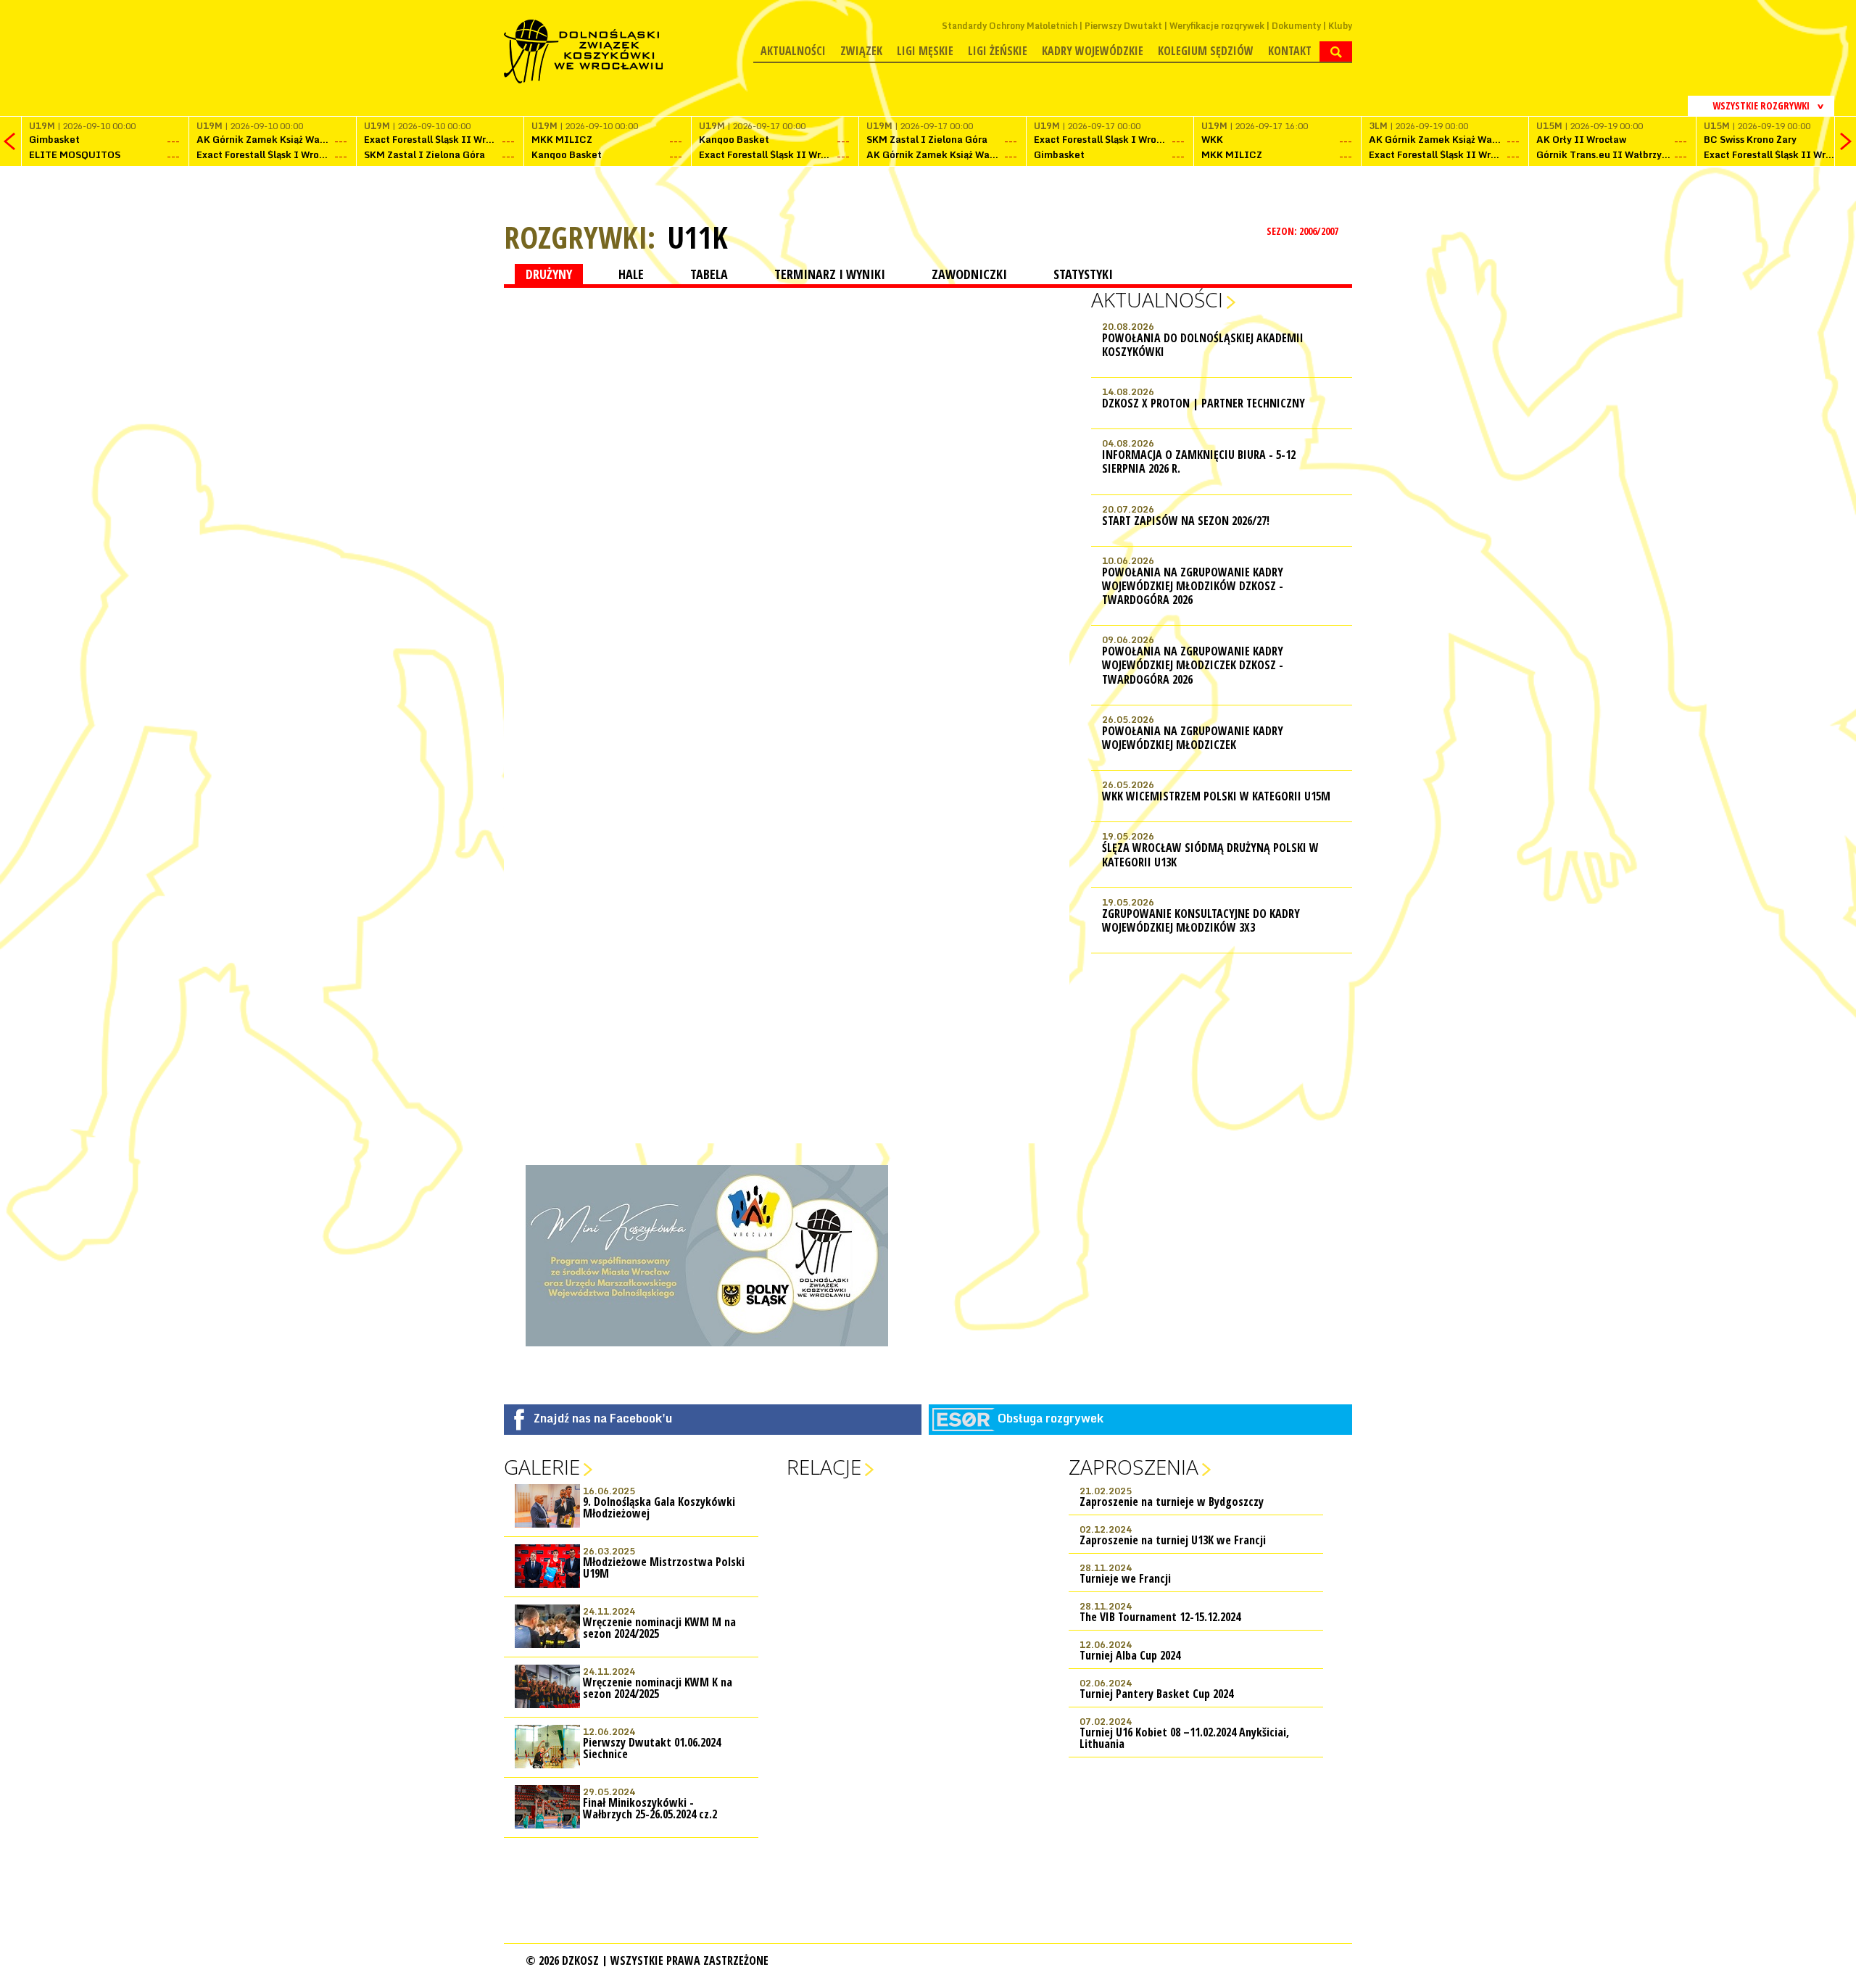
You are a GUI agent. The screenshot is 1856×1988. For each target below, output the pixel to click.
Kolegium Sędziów (1206, 51)
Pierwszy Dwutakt (1123, 26)
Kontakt (1290, 51)
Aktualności (793, 51)
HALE (631, 274)
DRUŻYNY (549, 274)
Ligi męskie (925, 51)
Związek (861, 51)
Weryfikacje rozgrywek (1217, 26)
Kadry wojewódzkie (1093, 51)
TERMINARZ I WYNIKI (830, 274)
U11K (697, 237)
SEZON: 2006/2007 (1304, 231)
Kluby (1340, 26)
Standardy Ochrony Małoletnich (1010, 26)
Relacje (824, 1467)
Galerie (542, 1467)
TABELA (709, 274)
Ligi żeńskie (998, 51)
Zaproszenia (1134, 1467)
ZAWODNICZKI (969, 274)
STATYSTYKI (1083, 274)
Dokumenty (1296, 26)
